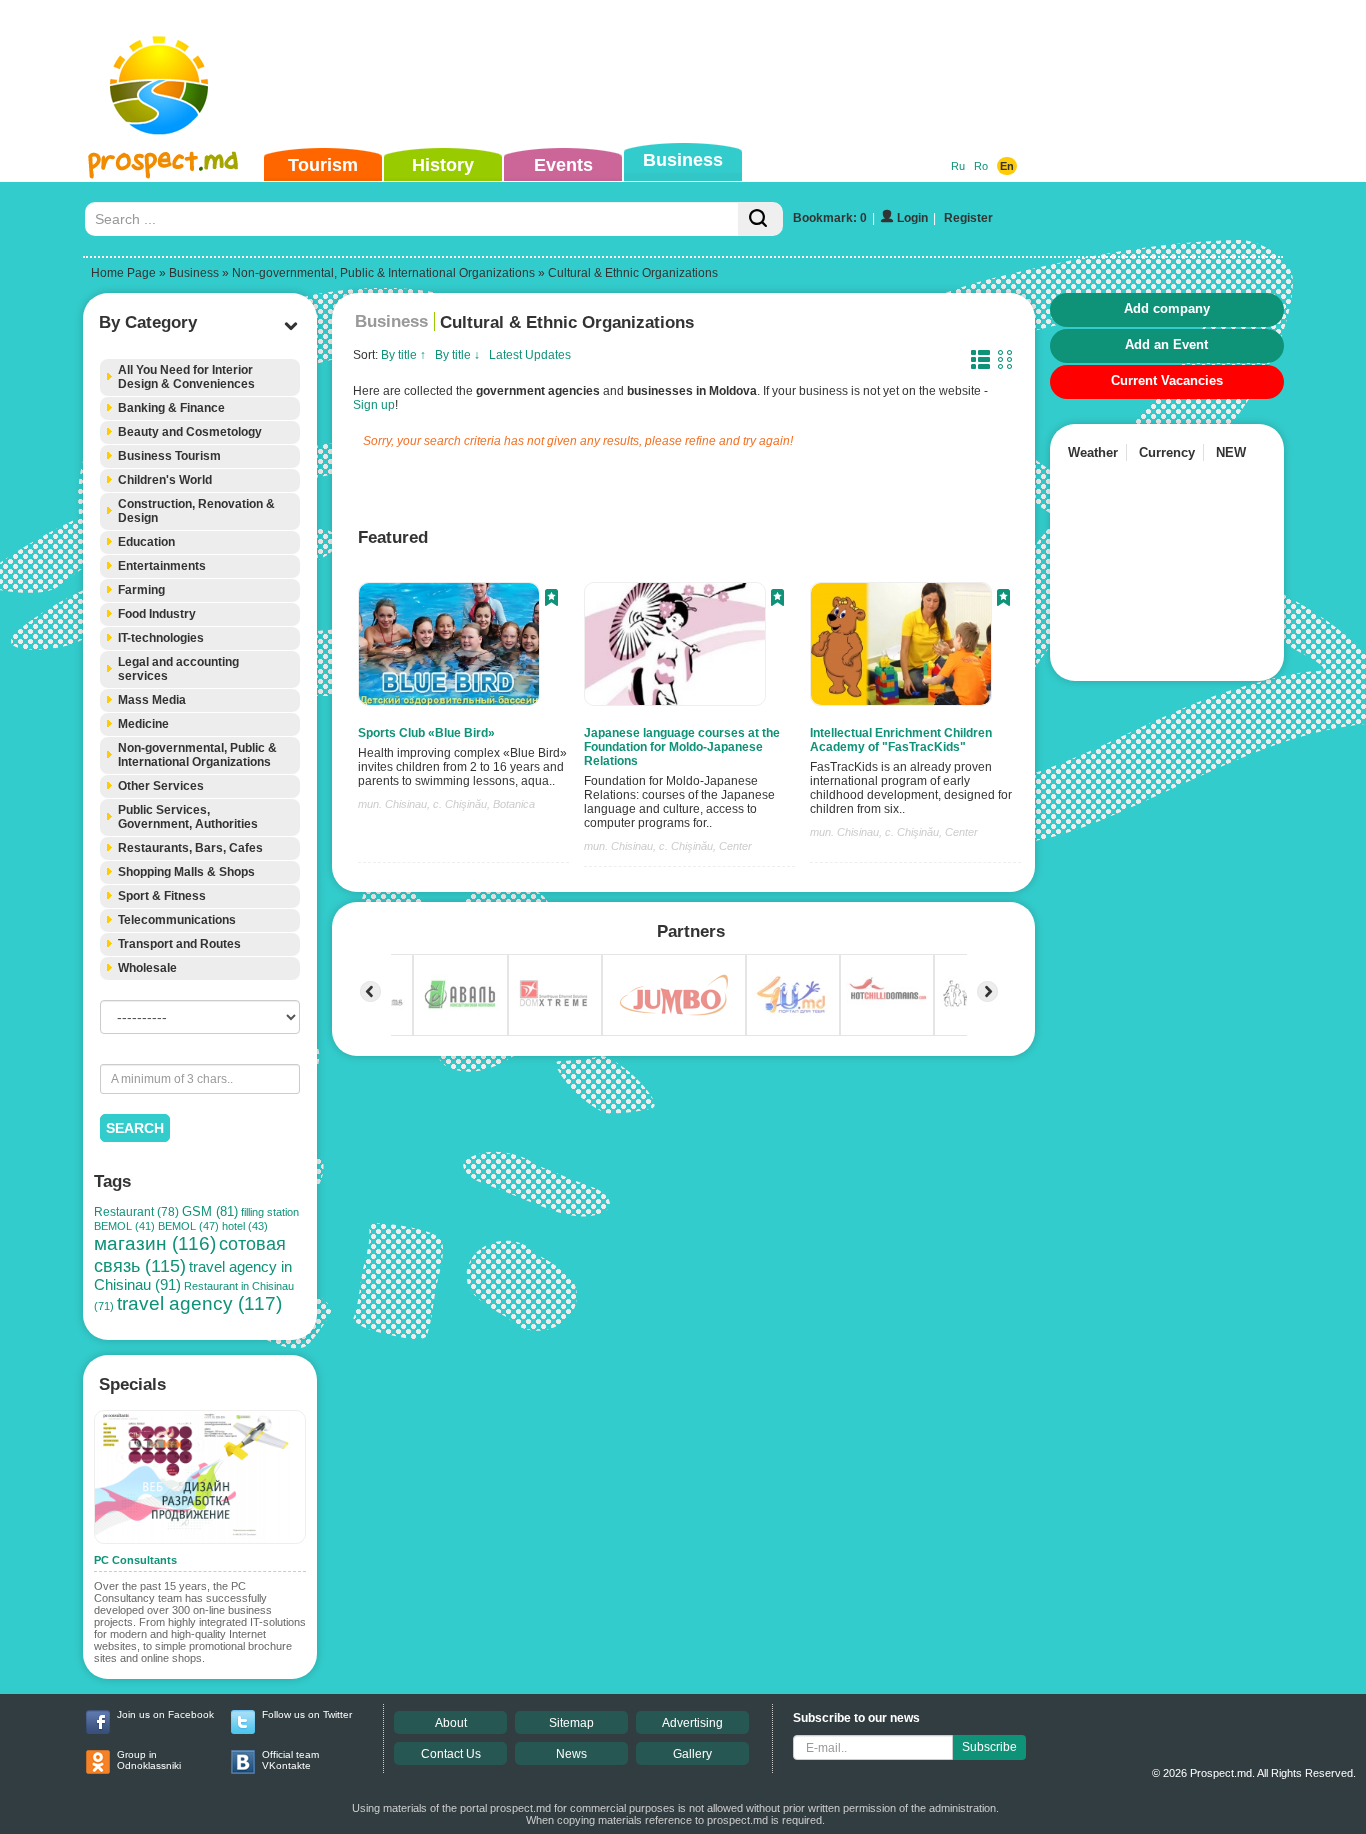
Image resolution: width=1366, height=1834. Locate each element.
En (1007, 166)
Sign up (374, 405)
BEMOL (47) (188, 1226)
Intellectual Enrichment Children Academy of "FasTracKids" (901, 740)
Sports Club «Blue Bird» (426, 733)
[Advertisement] (652, 74)
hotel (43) (245, 1226)
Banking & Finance (171, 408)
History (443, 165)
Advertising (692, 1723)
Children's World (165, 480)
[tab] (200, 377)
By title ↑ (403, 355)
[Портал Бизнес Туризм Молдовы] (162, 106)
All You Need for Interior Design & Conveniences (186, 377)
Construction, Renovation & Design (196, 511)
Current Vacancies (1167, 380)
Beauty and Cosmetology (190, 432)
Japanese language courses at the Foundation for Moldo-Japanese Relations (682, 747)
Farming (141, 590)
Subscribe (989, 1747)
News (571, 1754)
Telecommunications (177, 920)
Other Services (161, 786)
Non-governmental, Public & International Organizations (383, 273)
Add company (1167, 308)
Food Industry (157, 614)
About (451, 1723)
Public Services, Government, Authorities (188, 817)
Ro (981, 166)
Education (146, 542)
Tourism (323, 165)
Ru (958, 166)
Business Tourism (169, 456)
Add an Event (1166, 344)
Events (563, 165)
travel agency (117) (199, 1303)
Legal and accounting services (178, 669)
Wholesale (147, 968)
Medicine (143, 724)
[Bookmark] (551, 600)
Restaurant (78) (136, 1212)
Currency (1167, 452)
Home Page (123, 273)
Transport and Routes (179, 944)
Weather (1093, 452)
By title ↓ (457, 355)
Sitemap (571, 1723)
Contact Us (451, 1754)
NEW (1231, 452)
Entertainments (162, 566)
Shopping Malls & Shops (186, 872)
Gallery (692, 1754)
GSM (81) (210, 1211)
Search (135, 1128)
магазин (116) (155, 1243)
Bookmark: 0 (830, 218)
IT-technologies (161, 638)
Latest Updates (530, 355)
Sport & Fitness (162, 896)
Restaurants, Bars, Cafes (190, 848)
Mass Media (152, 700)
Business (683, 160)
